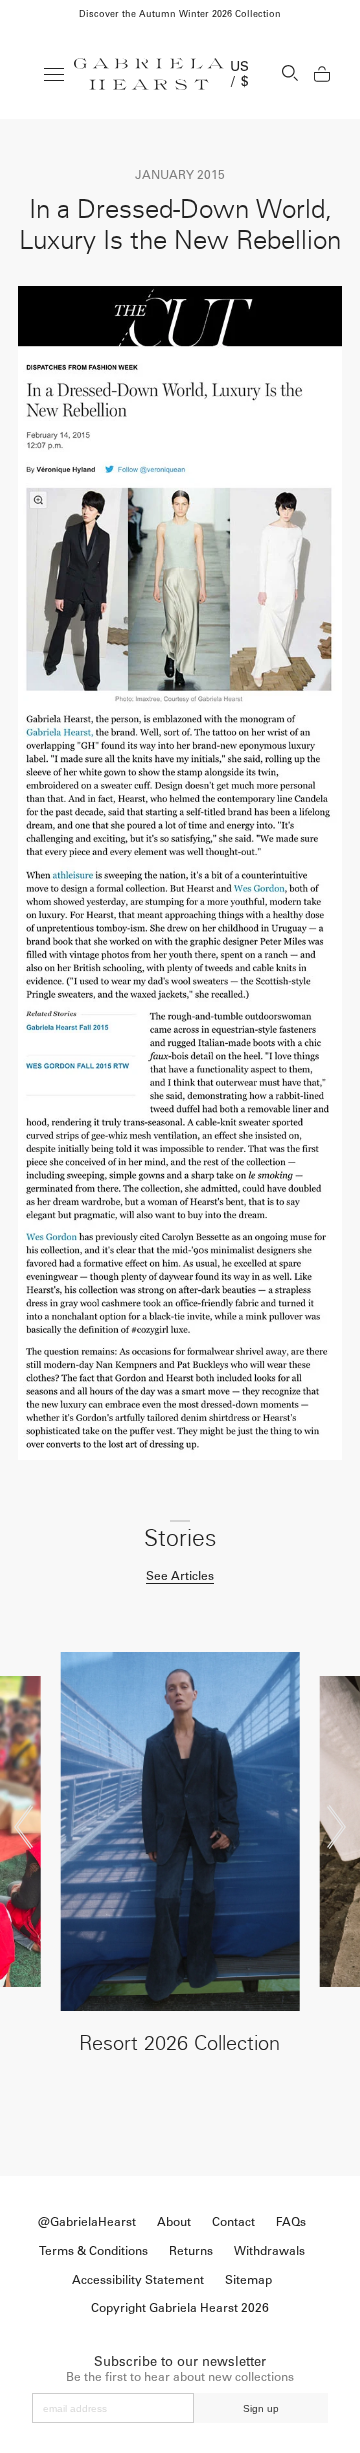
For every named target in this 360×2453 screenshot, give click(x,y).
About (174, 2222)
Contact (233, 2222)
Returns (191, 2251)
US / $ (240, 74)
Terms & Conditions (93, 2251)
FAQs (291, 2222)
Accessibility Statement (138, 2280)
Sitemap (248, 2280)
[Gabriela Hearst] (149, 74)
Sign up (261, 2408)
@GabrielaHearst (87, 2222)
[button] (23, 1827)
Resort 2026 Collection (179, 2043)
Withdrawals (269, 2251)
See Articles (180, 1576)
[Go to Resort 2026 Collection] (179, 1831)
